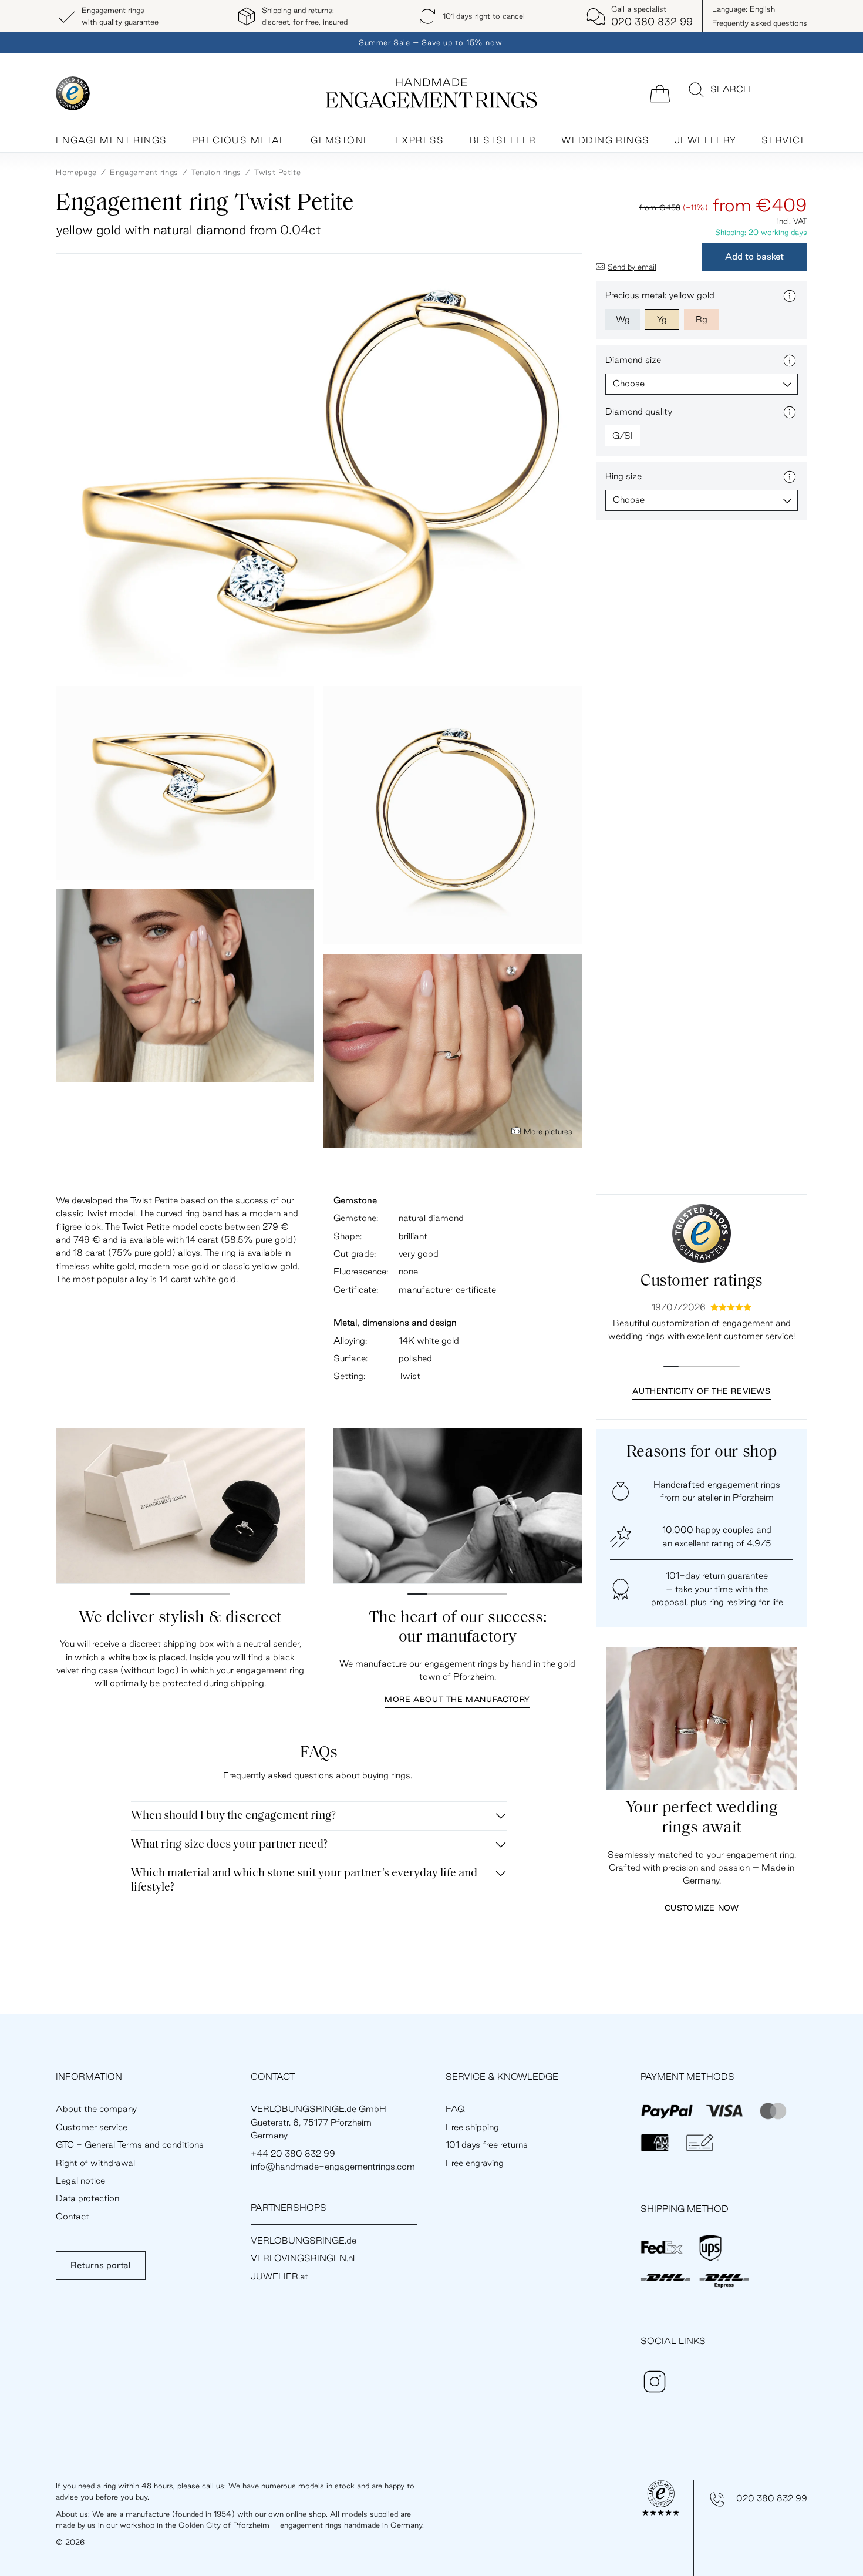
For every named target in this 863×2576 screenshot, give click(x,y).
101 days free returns (487, 2145)
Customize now (702, 1908)
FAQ (455, 2109)
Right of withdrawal (95, 2163)
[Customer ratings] (702, 1233)
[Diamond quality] (790, 412)
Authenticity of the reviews (701, 1391)
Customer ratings (702, 1282)
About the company (96, 2109)
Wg (623, 319)
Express (420, 140)
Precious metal (239, 140)
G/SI (623, 436)
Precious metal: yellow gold (660, 295)
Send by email (632, 267)
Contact (73, 2216)
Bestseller (503, 140)
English (744, 9)
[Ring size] (790, 477)
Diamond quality (639, 411)
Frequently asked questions (760, 23)
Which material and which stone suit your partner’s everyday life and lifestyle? (304, 1881)
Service (784, 140)
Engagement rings (111, 140)
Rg (702, 319)
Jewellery (706, 140)
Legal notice (80, 2180)
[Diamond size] (790, 361)
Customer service (92, 2127)
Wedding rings (605, 140)
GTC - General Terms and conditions (130, 2145)
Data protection (87, 2198)
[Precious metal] (790, 296)
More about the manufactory (457, 1699)
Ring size (623, 476)
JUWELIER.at (279, 2276)
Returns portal (101, 2265)
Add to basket (754, 256)
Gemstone (340, 140)
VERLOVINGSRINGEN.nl (303, 2258)
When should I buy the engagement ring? (233, 1816)
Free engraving (475, 2163)
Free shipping (472, 2127)
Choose (629, 383)
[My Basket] (660, 93)
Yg (662, 319)
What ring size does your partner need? (229, 1845)
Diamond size (633, 360)
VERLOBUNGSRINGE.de (304, 2240)
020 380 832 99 (772, 2498)
